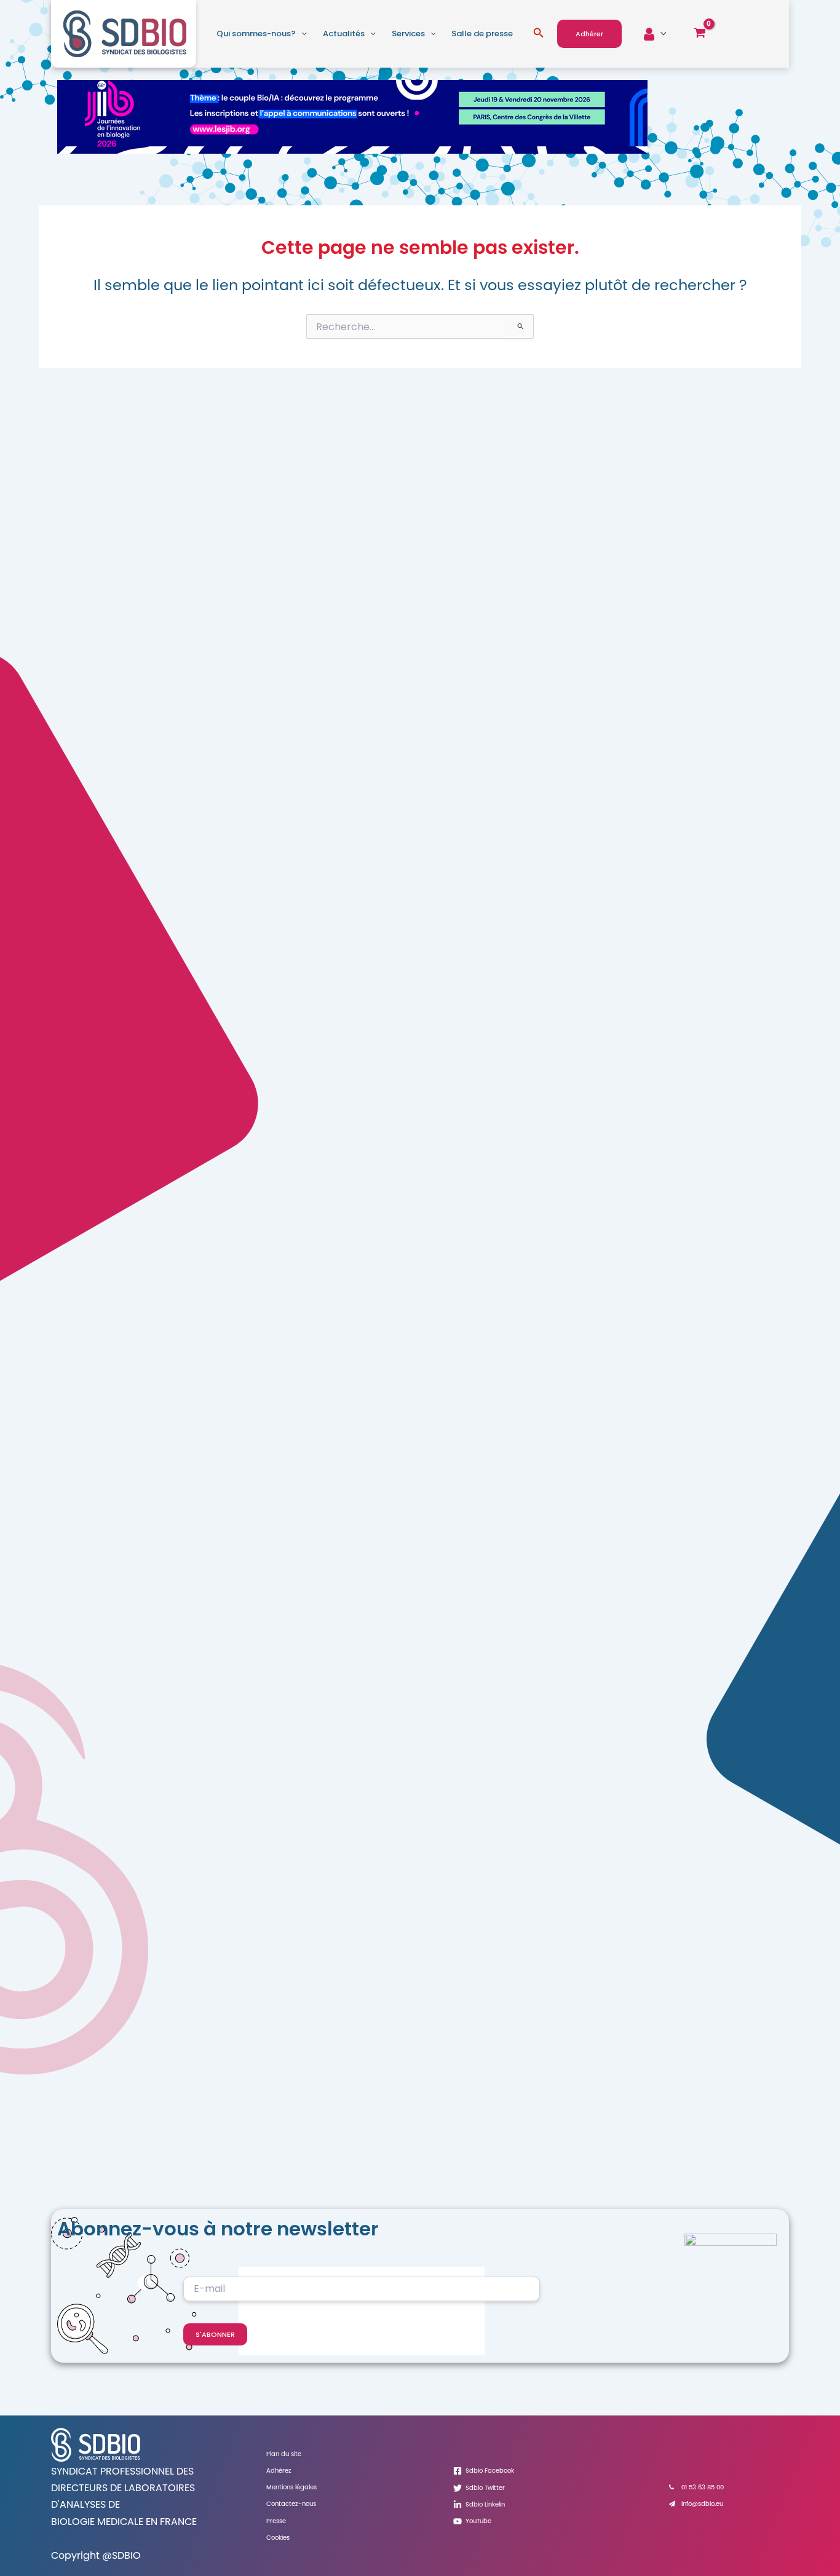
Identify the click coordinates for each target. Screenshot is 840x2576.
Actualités (344, 34)
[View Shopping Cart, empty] (699, 34)
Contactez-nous (291, 2504)
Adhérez (279, 2471)
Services (408, 34)
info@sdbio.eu (702, 2504)
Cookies (278, 2538)
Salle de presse (482, 34)
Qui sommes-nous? (256, 34)
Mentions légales (291, 2487)
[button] (301, 34)
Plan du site (284, 2454)
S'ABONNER (215, 2334)
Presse (276, 2521)
